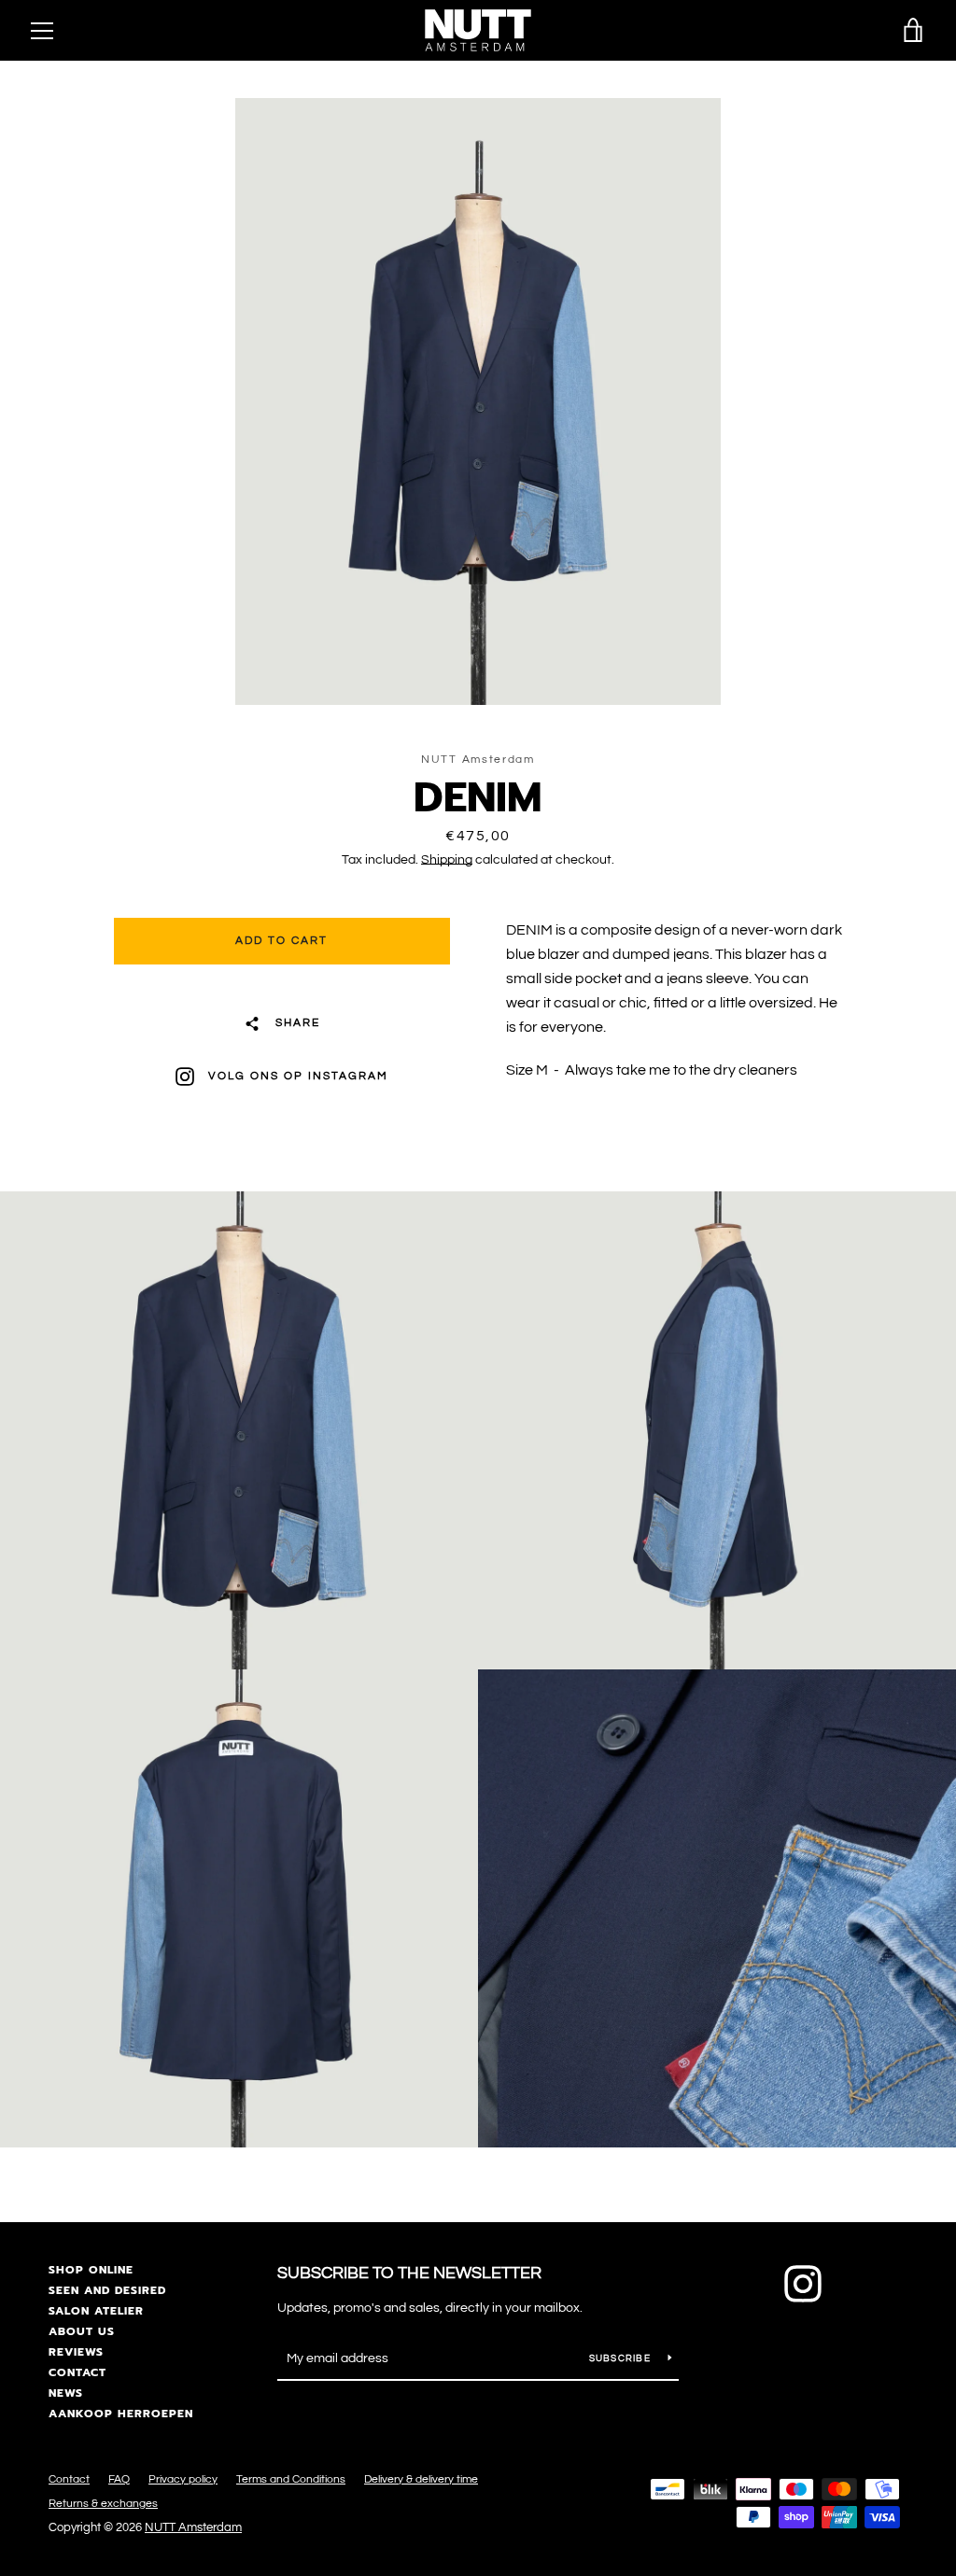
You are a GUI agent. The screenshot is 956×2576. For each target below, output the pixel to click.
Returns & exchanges (103, 2504)
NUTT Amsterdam (193, 2528)
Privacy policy (183, 2479)
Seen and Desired (107, 2290)
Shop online (91, 2270)
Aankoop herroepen (121, 2414)
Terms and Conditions (291, 2479)
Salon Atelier (96, 2311)
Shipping (447, 860)
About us (82, 2331)
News (66, 2393)
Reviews (76, 2352)
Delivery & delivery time (421, 2479)
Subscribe (622, 2358)
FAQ (119, 2479)
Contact (77, 2372)
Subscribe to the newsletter (409, 2273)
